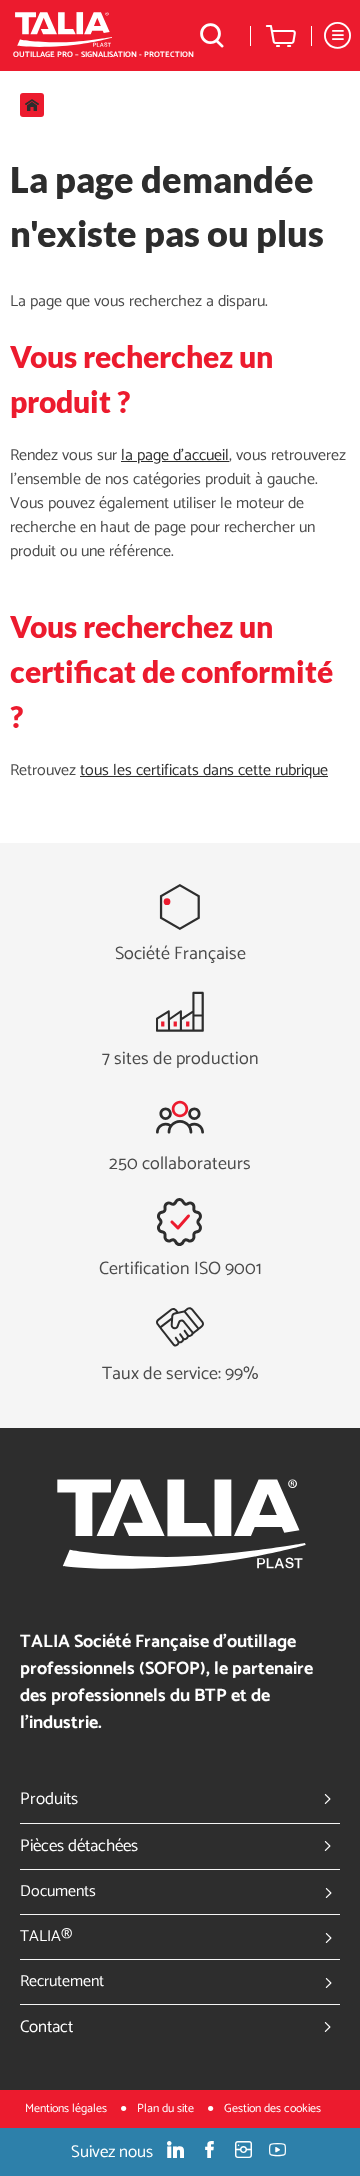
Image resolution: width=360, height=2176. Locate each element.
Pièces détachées (79, 1846)
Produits (49, 1799)
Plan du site (167, 2108)
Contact (46, 2027)
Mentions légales (67, 2108)
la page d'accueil (175, 455)
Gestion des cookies (272, 2108)
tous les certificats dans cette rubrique (204, 770)
